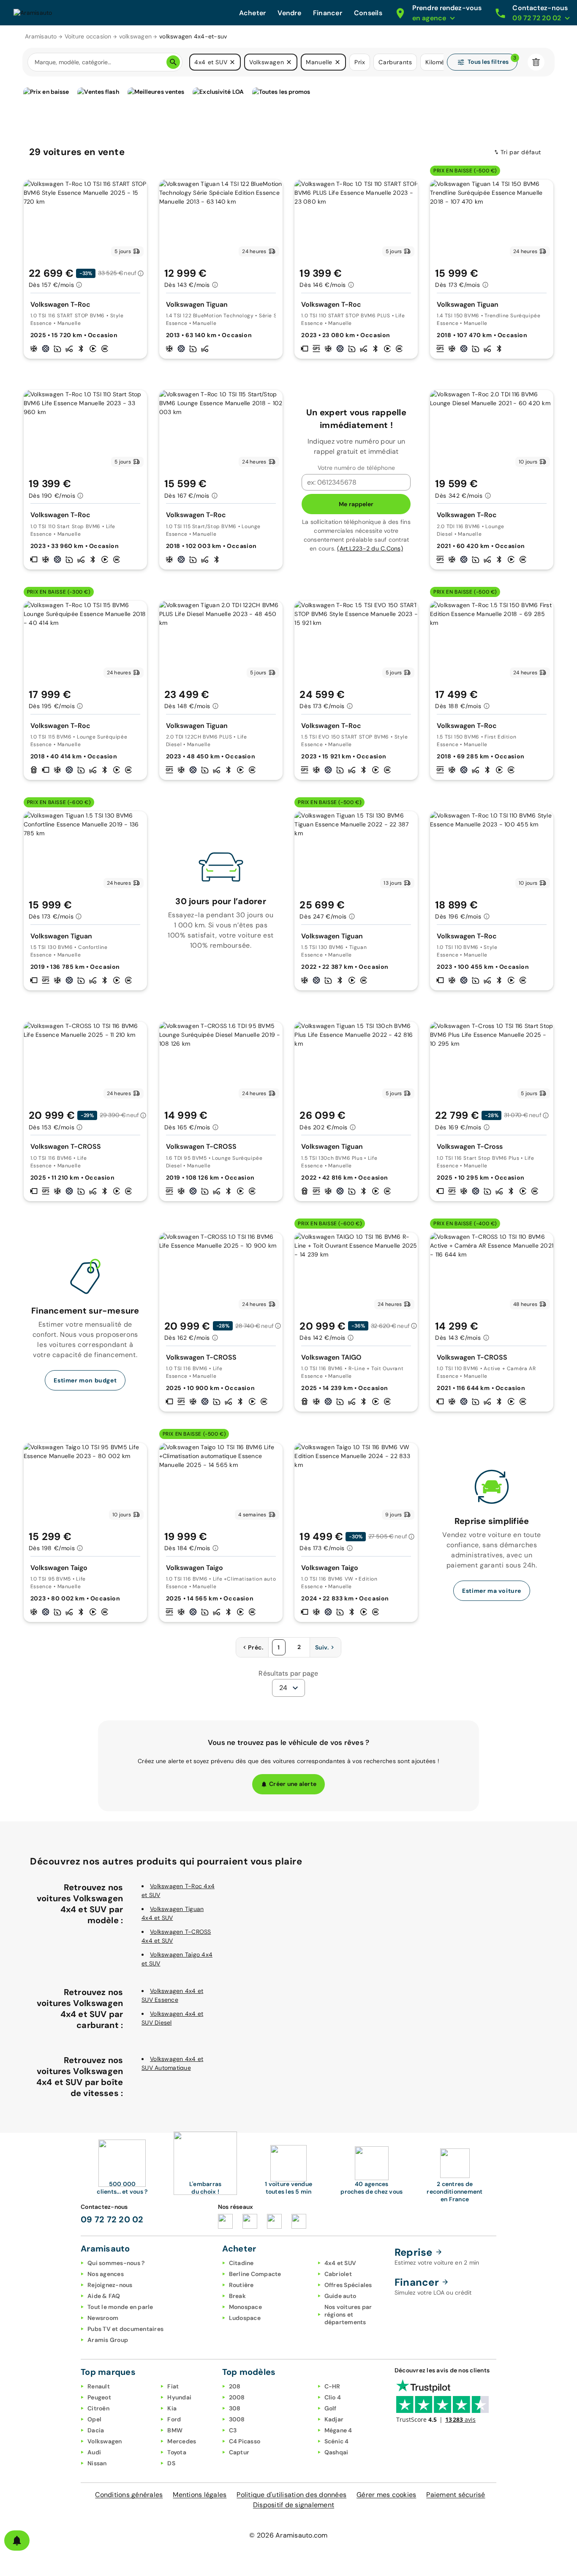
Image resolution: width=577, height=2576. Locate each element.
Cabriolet (338, 2274)
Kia (172, 2408)
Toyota (177, 2452)
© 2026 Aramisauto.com (288, 2535)
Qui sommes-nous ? (116, 2263)
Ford (174, 2419)
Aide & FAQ (104, 2296)
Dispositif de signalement (294, 2505)
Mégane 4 (338, 2430)
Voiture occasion (88, 36)
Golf (331, 2408)
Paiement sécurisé (456, 2495)
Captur (239, 2452)
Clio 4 (333, 2397)
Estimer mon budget (85, 1380)
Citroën (98, 2408)
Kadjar (334, 2419)
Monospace (245, 2307)
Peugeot (99, 2397)
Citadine (241, 2263)
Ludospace (245, 2318)
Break (237, 2296)
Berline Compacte (255, 2274)
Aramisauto (41, 36)
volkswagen (136, 36)
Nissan (97, 2463)
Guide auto (340, 2296)
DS (171, 2463)
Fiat (173, 2386)
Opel (94, 2419)
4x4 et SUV (340, 2263)
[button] (232, 62)
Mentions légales (200, 2495)
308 (235, 2408)
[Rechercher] (173, 62)
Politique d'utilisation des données (291, 2495)
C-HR (332, 2386)
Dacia (96, 2430)
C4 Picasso (245, 2441)
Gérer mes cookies (386, 2495)
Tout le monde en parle (120, 2307)
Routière (241, 2285)
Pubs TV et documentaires (125, 2329)
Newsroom (103, 2318)
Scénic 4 (337, 2441)
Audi (94, 2452)
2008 (237, 2397)
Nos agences (106, 2274)
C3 (233, 2430)
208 (235, 2386)
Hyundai (179, 2397)
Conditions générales (129, 2495)
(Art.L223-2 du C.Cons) (370, 548)
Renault (99, 2386)
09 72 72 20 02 (112, 2219)
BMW (175, 2430)
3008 (237, 2419)
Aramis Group (108, 2340)
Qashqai (336, 2452)
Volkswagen (105, 2441)
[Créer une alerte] (17, 2541)
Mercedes (182, 2441)
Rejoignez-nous (110, 2285)
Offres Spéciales (348, 2285)
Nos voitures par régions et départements (348, 2314)
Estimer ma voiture (492, 1591)
